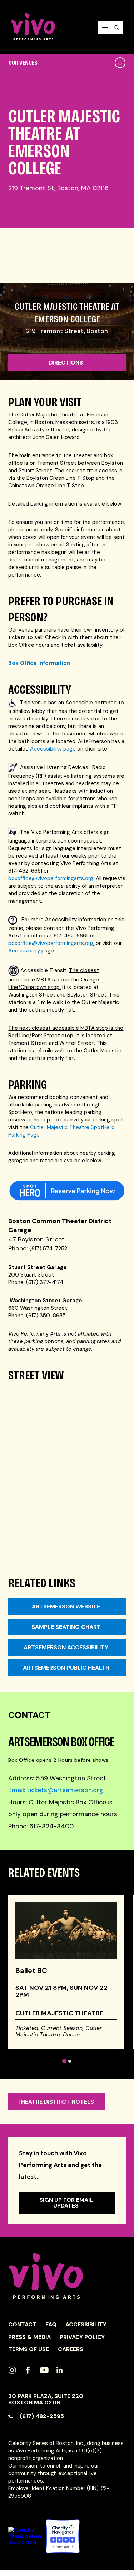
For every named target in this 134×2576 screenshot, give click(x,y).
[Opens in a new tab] (63, 2536)
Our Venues (23, 63)
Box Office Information (39, 663)
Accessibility (24, 951)
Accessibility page (53, 749)
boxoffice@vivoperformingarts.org (51, 878)
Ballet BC (31, 1970)
